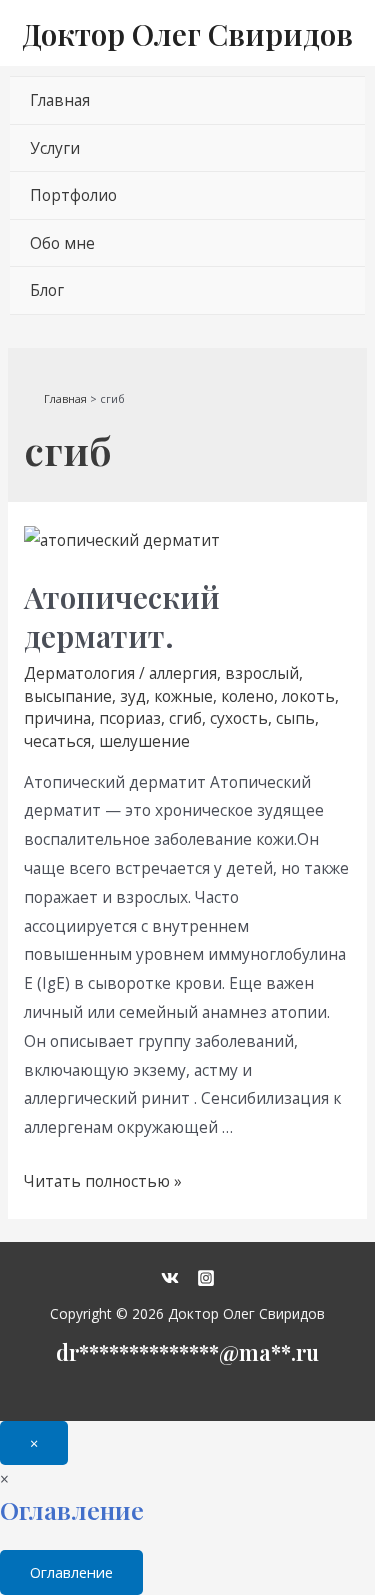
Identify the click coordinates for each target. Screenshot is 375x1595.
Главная (60, 100)
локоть (308, 696)
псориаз (130, 718)
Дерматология (79, 673)
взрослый (262, 673)
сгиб (185, 718)
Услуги (55, 148)
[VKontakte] (170, 1278)
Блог (47, 290)
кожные (183, 696)
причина (57, 718)
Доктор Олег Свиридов (187, 33)
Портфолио (73, 195)
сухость (239, 718)
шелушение (144, 741)
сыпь (295, 718)
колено (247, 696)
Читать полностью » (103, 1181)
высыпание (68, 696)
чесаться (57, 741)
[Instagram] (206, 1278)
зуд (133, 696)
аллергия (183, 673)
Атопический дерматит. (122, 616)
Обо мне (62, 243)
